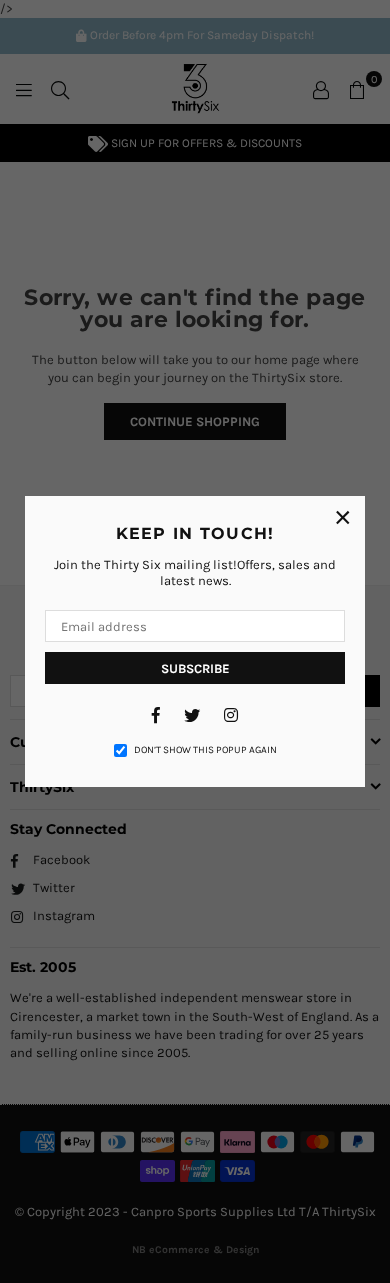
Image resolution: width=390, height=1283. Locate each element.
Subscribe (195, 668)
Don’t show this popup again (205, 750)
